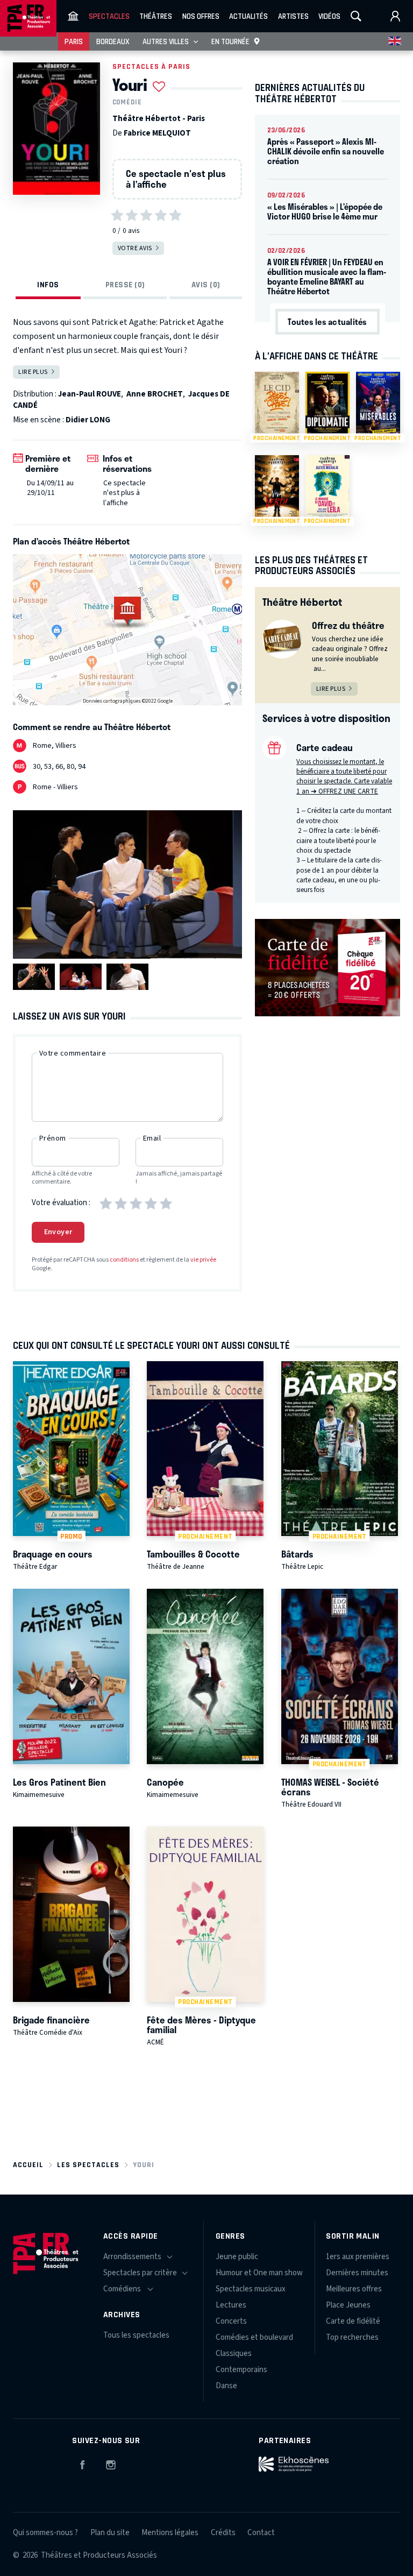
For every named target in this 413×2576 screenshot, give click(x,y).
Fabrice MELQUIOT (157, 133)
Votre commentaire (73, 1053)
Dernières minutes (357, 2273)
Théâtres (156, 16)
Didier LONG (88, 420)
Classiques (234, 2354)
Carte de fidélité (353, 2321)
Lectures (231, 2305)
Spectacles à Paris (151, 66)
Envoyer (58, 1232)
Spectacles (109, 16)
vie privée (203, 1260)
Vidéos (329, 16)
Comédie (127, 102)
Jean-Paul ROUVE (90, 394)
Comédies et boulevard (254, 2337)
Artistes (293, 16)
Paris (74, 41)
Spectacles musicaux (251, 2289)
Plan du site (110, 2533)
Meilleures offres (354, 2289)
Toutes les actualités (327, 322)
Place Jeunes (348, 2305)
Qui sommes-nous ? (45, 2533)
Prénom (53, 1138)
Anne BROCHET (155, 394)
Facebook (82, 2463)
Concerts (231, 2321)
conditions (124, 1260)
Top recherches (352, 2337)
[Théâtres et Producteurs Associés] (73, 16)
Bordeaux (113, 41)
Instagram (111, 2463)
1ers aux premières (358, 2257)
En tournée (230, 41)
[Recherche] (356, 16)
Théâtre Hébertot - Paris (159, 119)
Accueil (28, 2165)
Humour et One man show (259, 2273)
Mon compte (395, 16)
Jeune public (237, 2257)
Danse (226, 2386)
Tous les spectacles (136, 2335)
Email (152, 1138)
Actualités (248, 16)
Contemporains (241, 2370)
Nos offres (201, 16)
